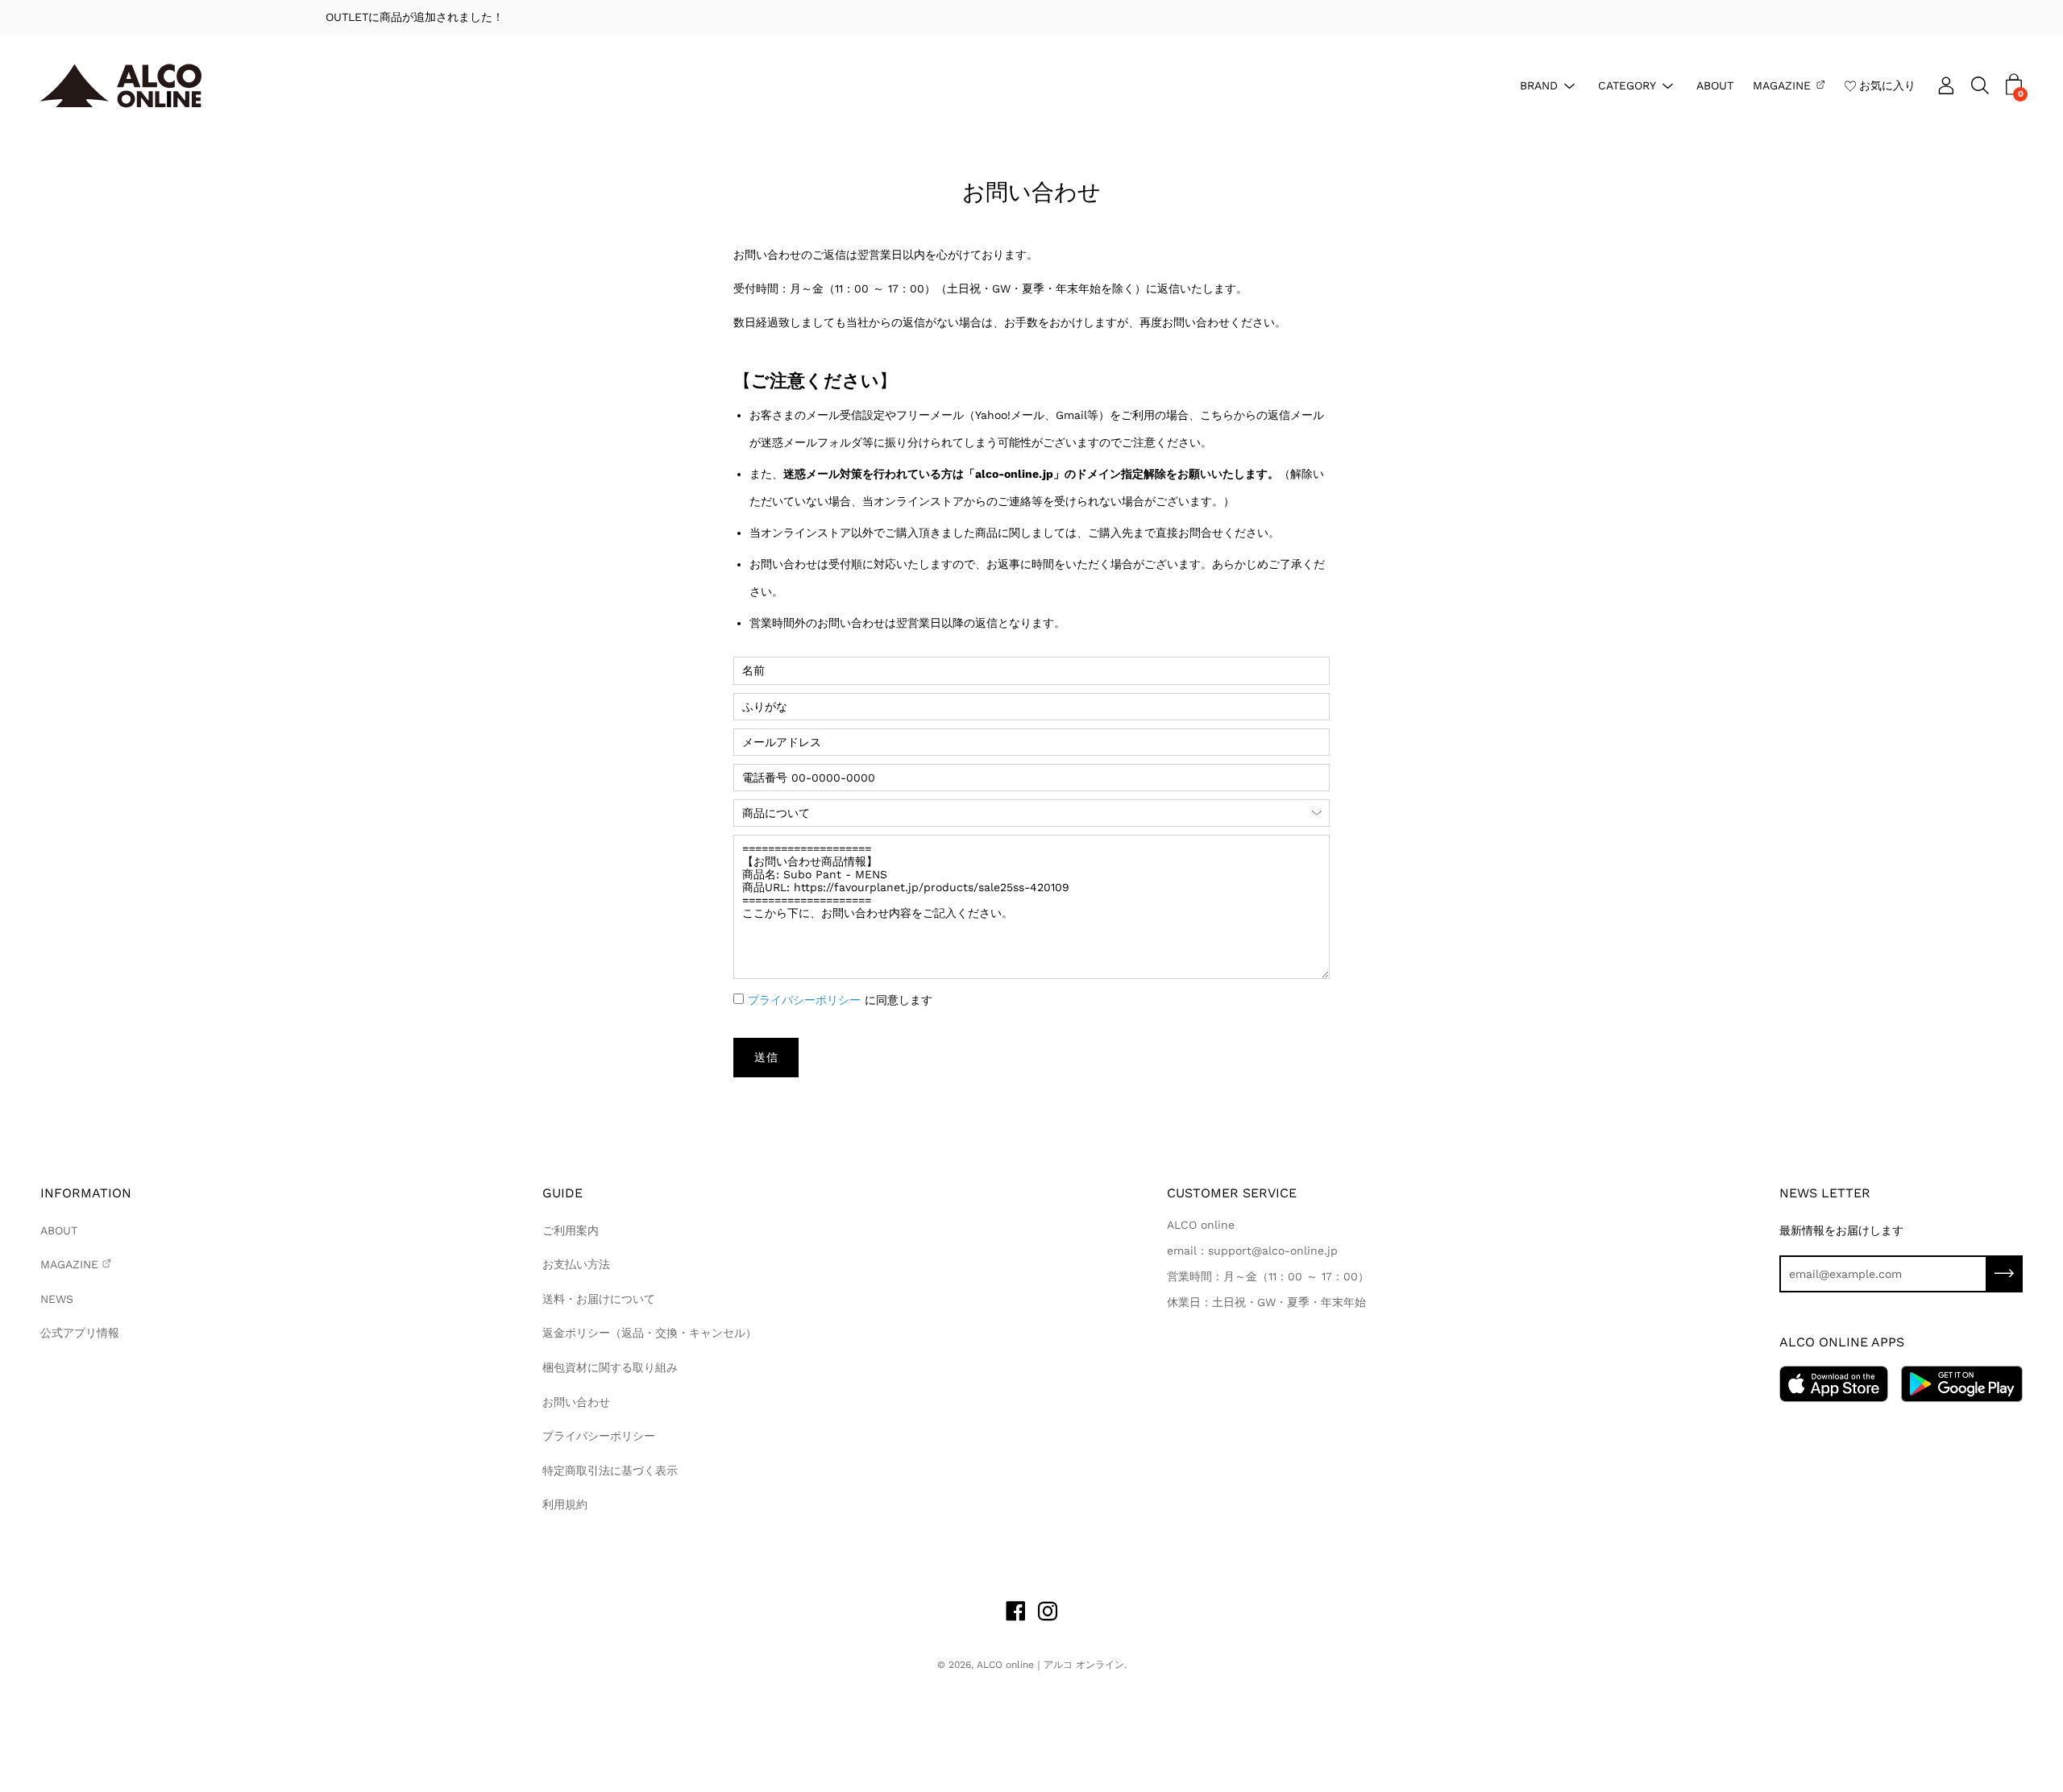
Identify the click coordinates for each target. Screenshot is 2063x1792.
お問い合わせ (576, 1402)
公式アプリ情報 (80, 1333)
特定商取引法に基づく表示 (610, 1471)
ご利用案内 (571, 1230)
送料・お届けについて (599, 1299)
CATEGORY (1627, 85)
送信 (766, 1057)
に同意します (840, 1000)
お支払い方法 (576, 1264)
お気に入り (1887, 85)
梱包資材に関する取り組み (610, 1367)
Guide (562, 1193)
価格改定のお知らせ (1032, 17)
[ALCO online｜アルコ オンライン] (121, 86)
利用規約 (565, 1504)
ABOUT (1715, 85)
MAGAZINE (1782, 85)
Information (86, 1193)
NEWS (57, 1299)
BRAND (1539, 85)
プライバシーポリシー (804, 1000)
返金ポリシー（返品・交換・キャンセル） (650, 1333)
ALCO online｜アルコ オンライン (1050, 1665)
